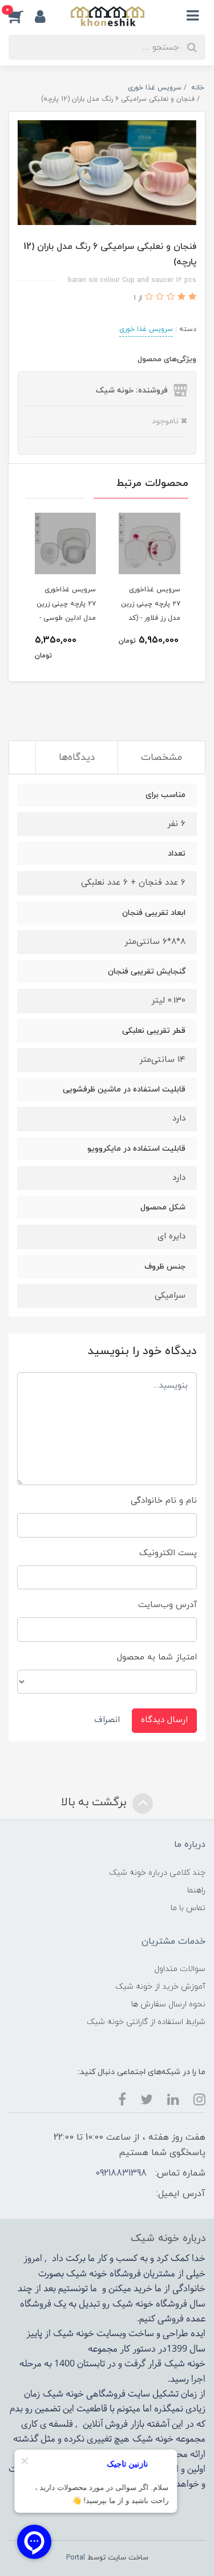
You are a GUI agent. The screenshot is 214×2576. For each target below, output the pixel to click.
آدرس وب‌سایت (167, 1605)
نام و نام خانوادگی (164, 1501)
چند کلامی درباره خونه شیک (157, 1873)
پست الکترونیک (168, 1553)
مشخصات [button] (161, 758)
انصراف (107, 1720)
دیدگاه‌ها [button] (77, 758)
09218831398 (121, 2173)
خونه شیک (133, 2304)
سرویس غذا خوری (146, 329)
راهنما (196, 1890)
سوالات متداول (180, 1969)
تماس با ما (188, 1908)
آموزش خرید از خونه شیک (160, 1987)
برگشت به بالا (95, 1802)
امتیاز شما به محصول (157, 1657)
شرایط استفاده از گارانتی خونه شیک (146, 2022)
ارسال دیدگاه (164, 1720)
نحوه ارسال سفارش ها (168, 2004)
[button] (22, 16)
